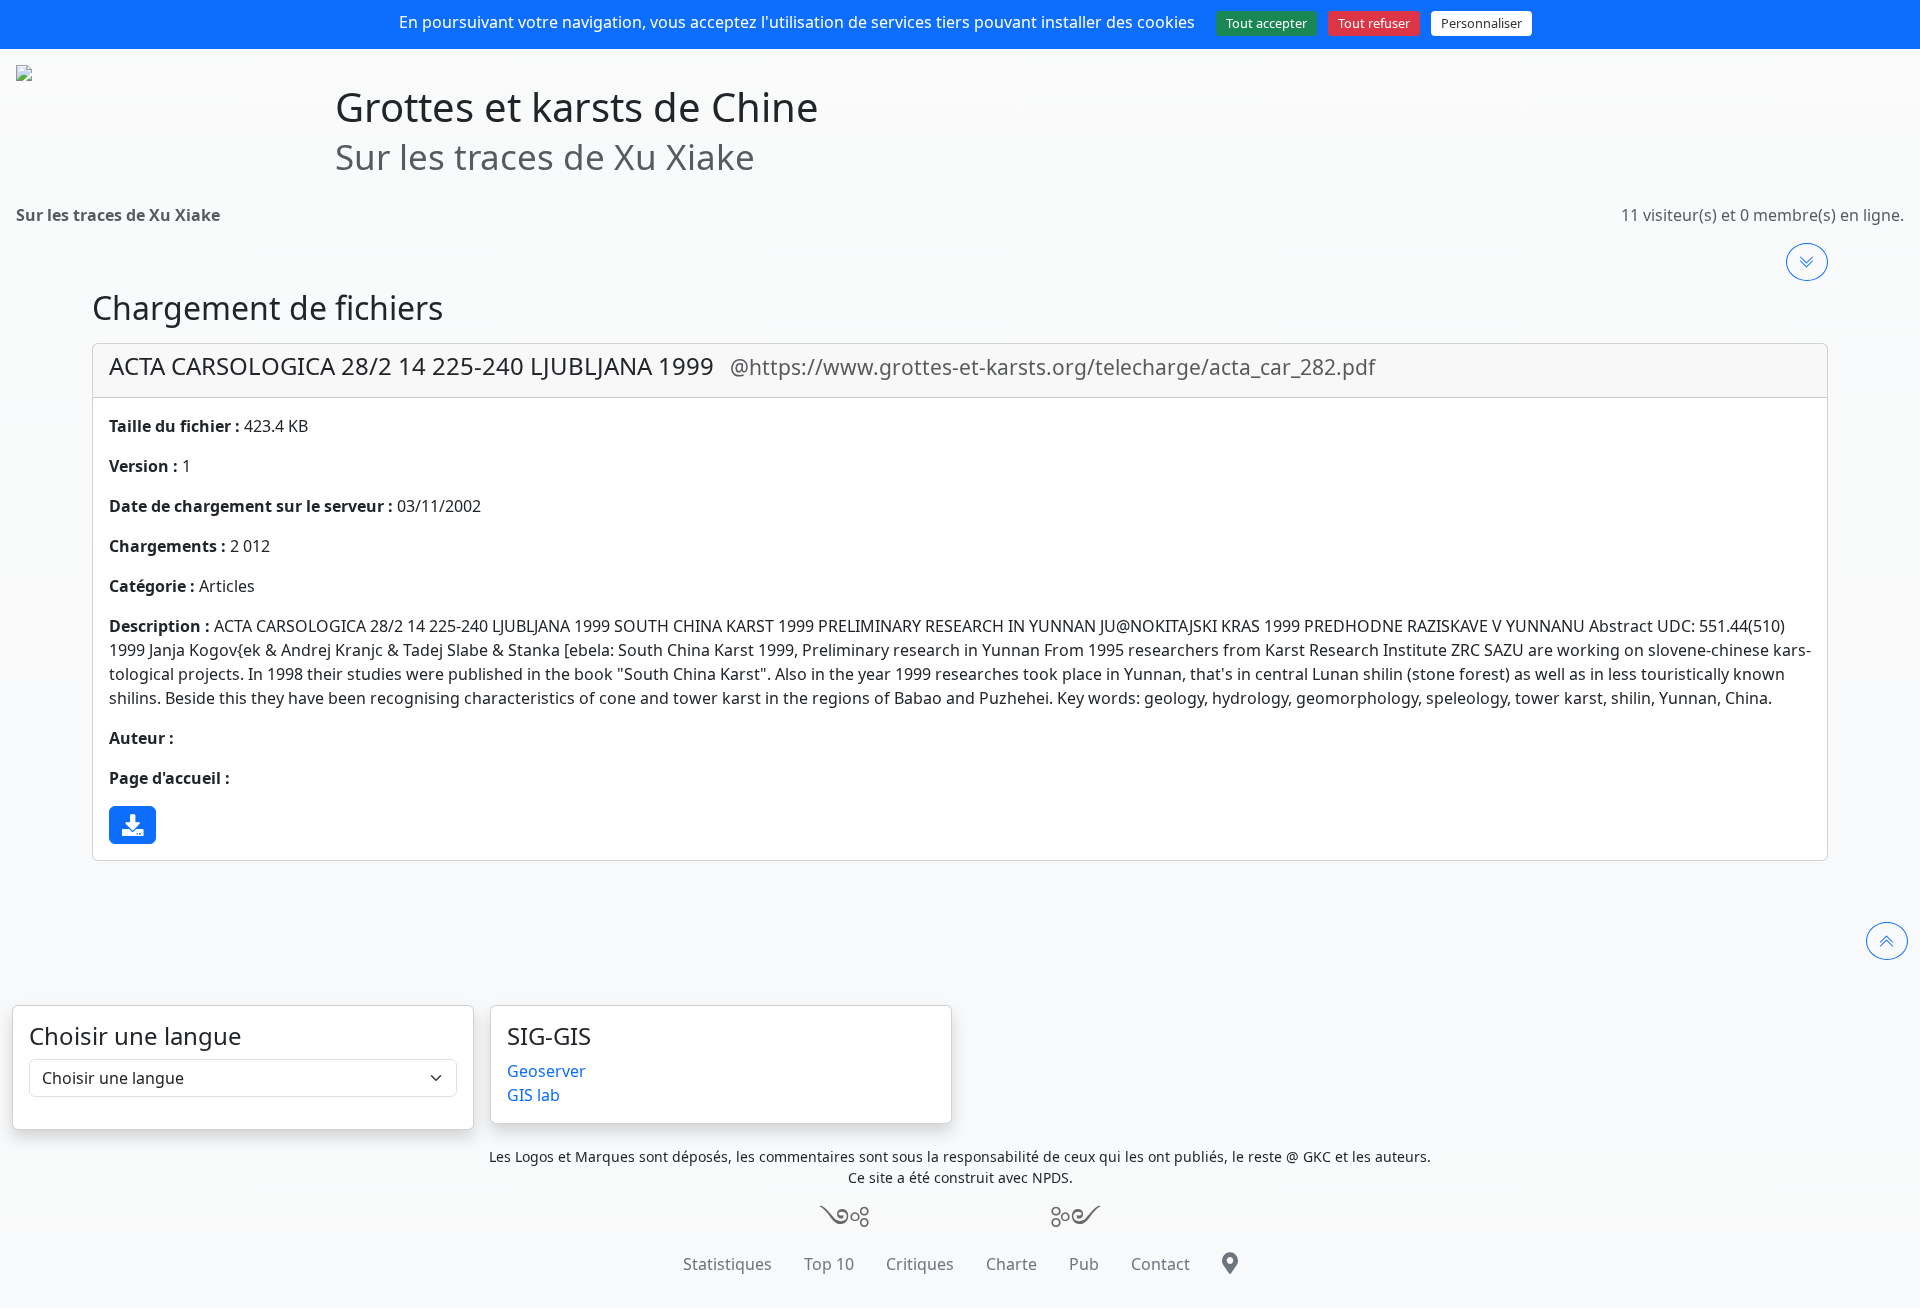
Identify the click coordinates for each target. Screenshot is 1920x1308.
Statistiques (727, 1264)
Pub (1084, 1264)
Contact (1160, 1264)
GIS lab (533, 1095)
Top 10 (829, 1264)
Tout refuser (1374, 23)
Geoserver (546, 1071)
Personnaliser (1481, 23)
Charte (1011, 1264)
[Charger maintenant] (132, 825)
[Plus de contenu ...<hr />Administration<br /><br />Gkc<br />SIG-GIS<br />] (1807, 262)
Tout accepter (1266, 23)
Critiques (920, 1264)
